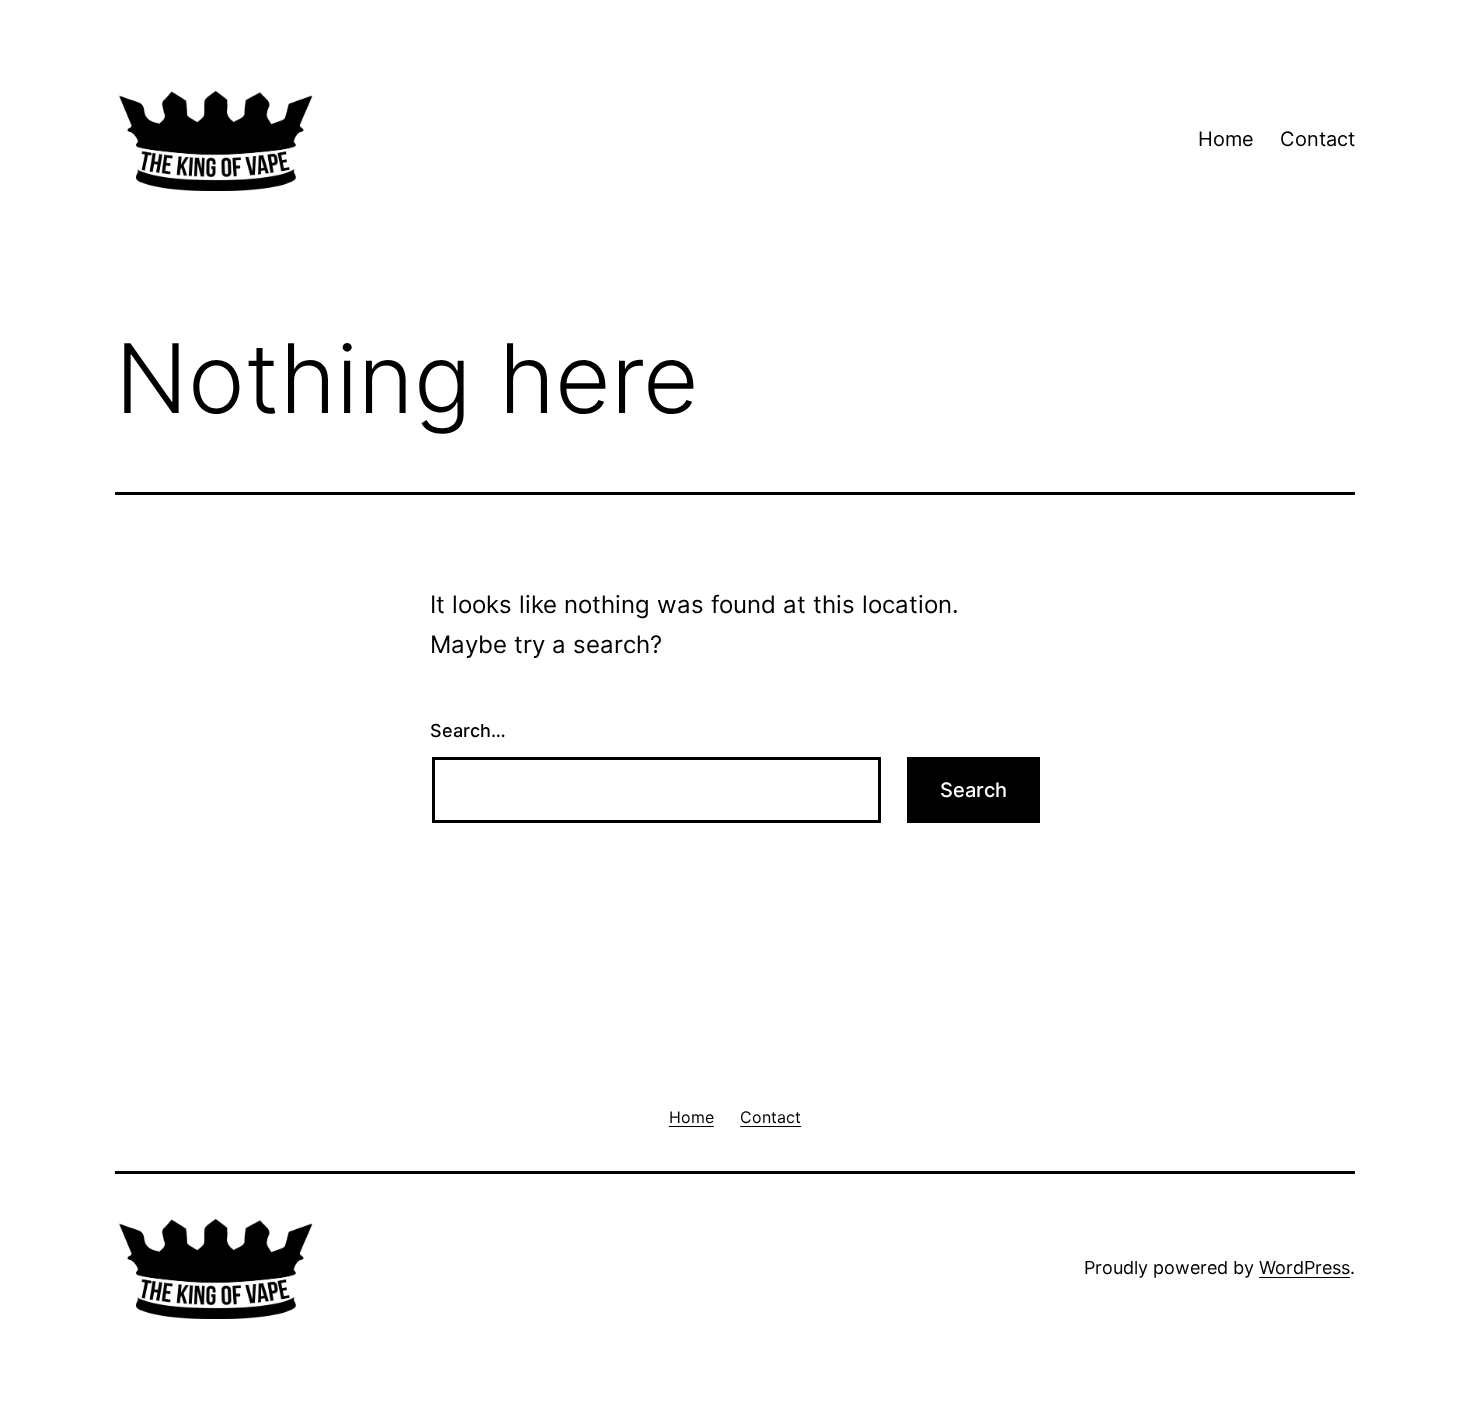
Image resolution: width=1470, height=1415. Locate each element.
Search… (468, 730)
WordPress (1304, 1267)
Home (1226, 139)
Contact (1317, 139)
